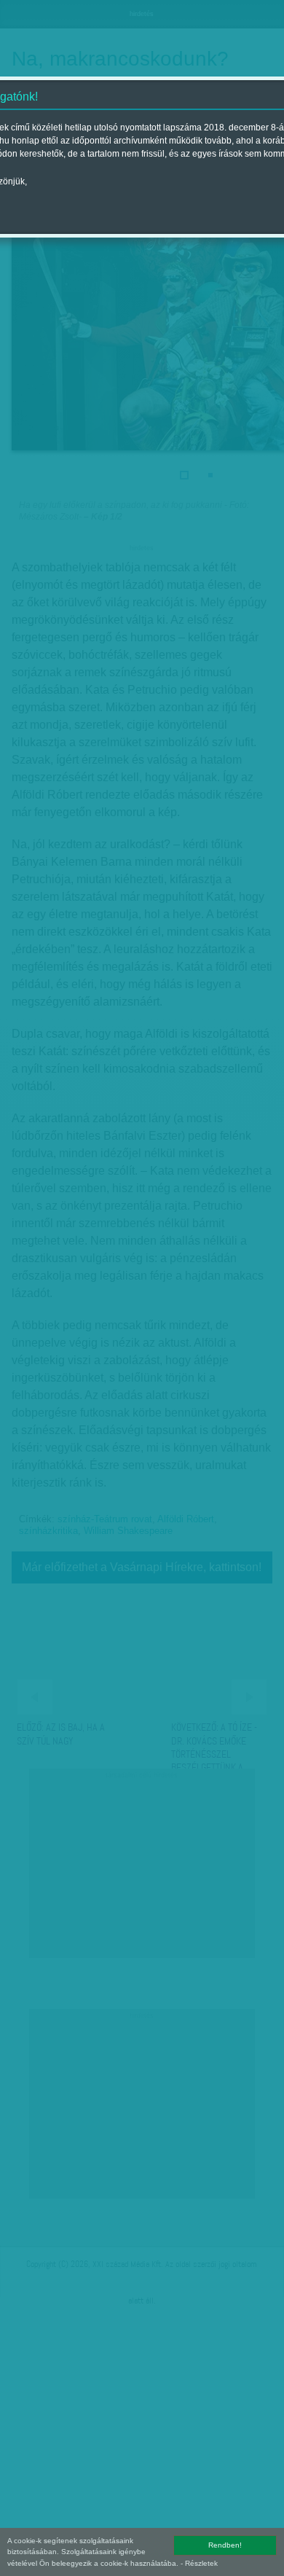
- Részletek (199, 2563)
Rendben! (225, 2545)
